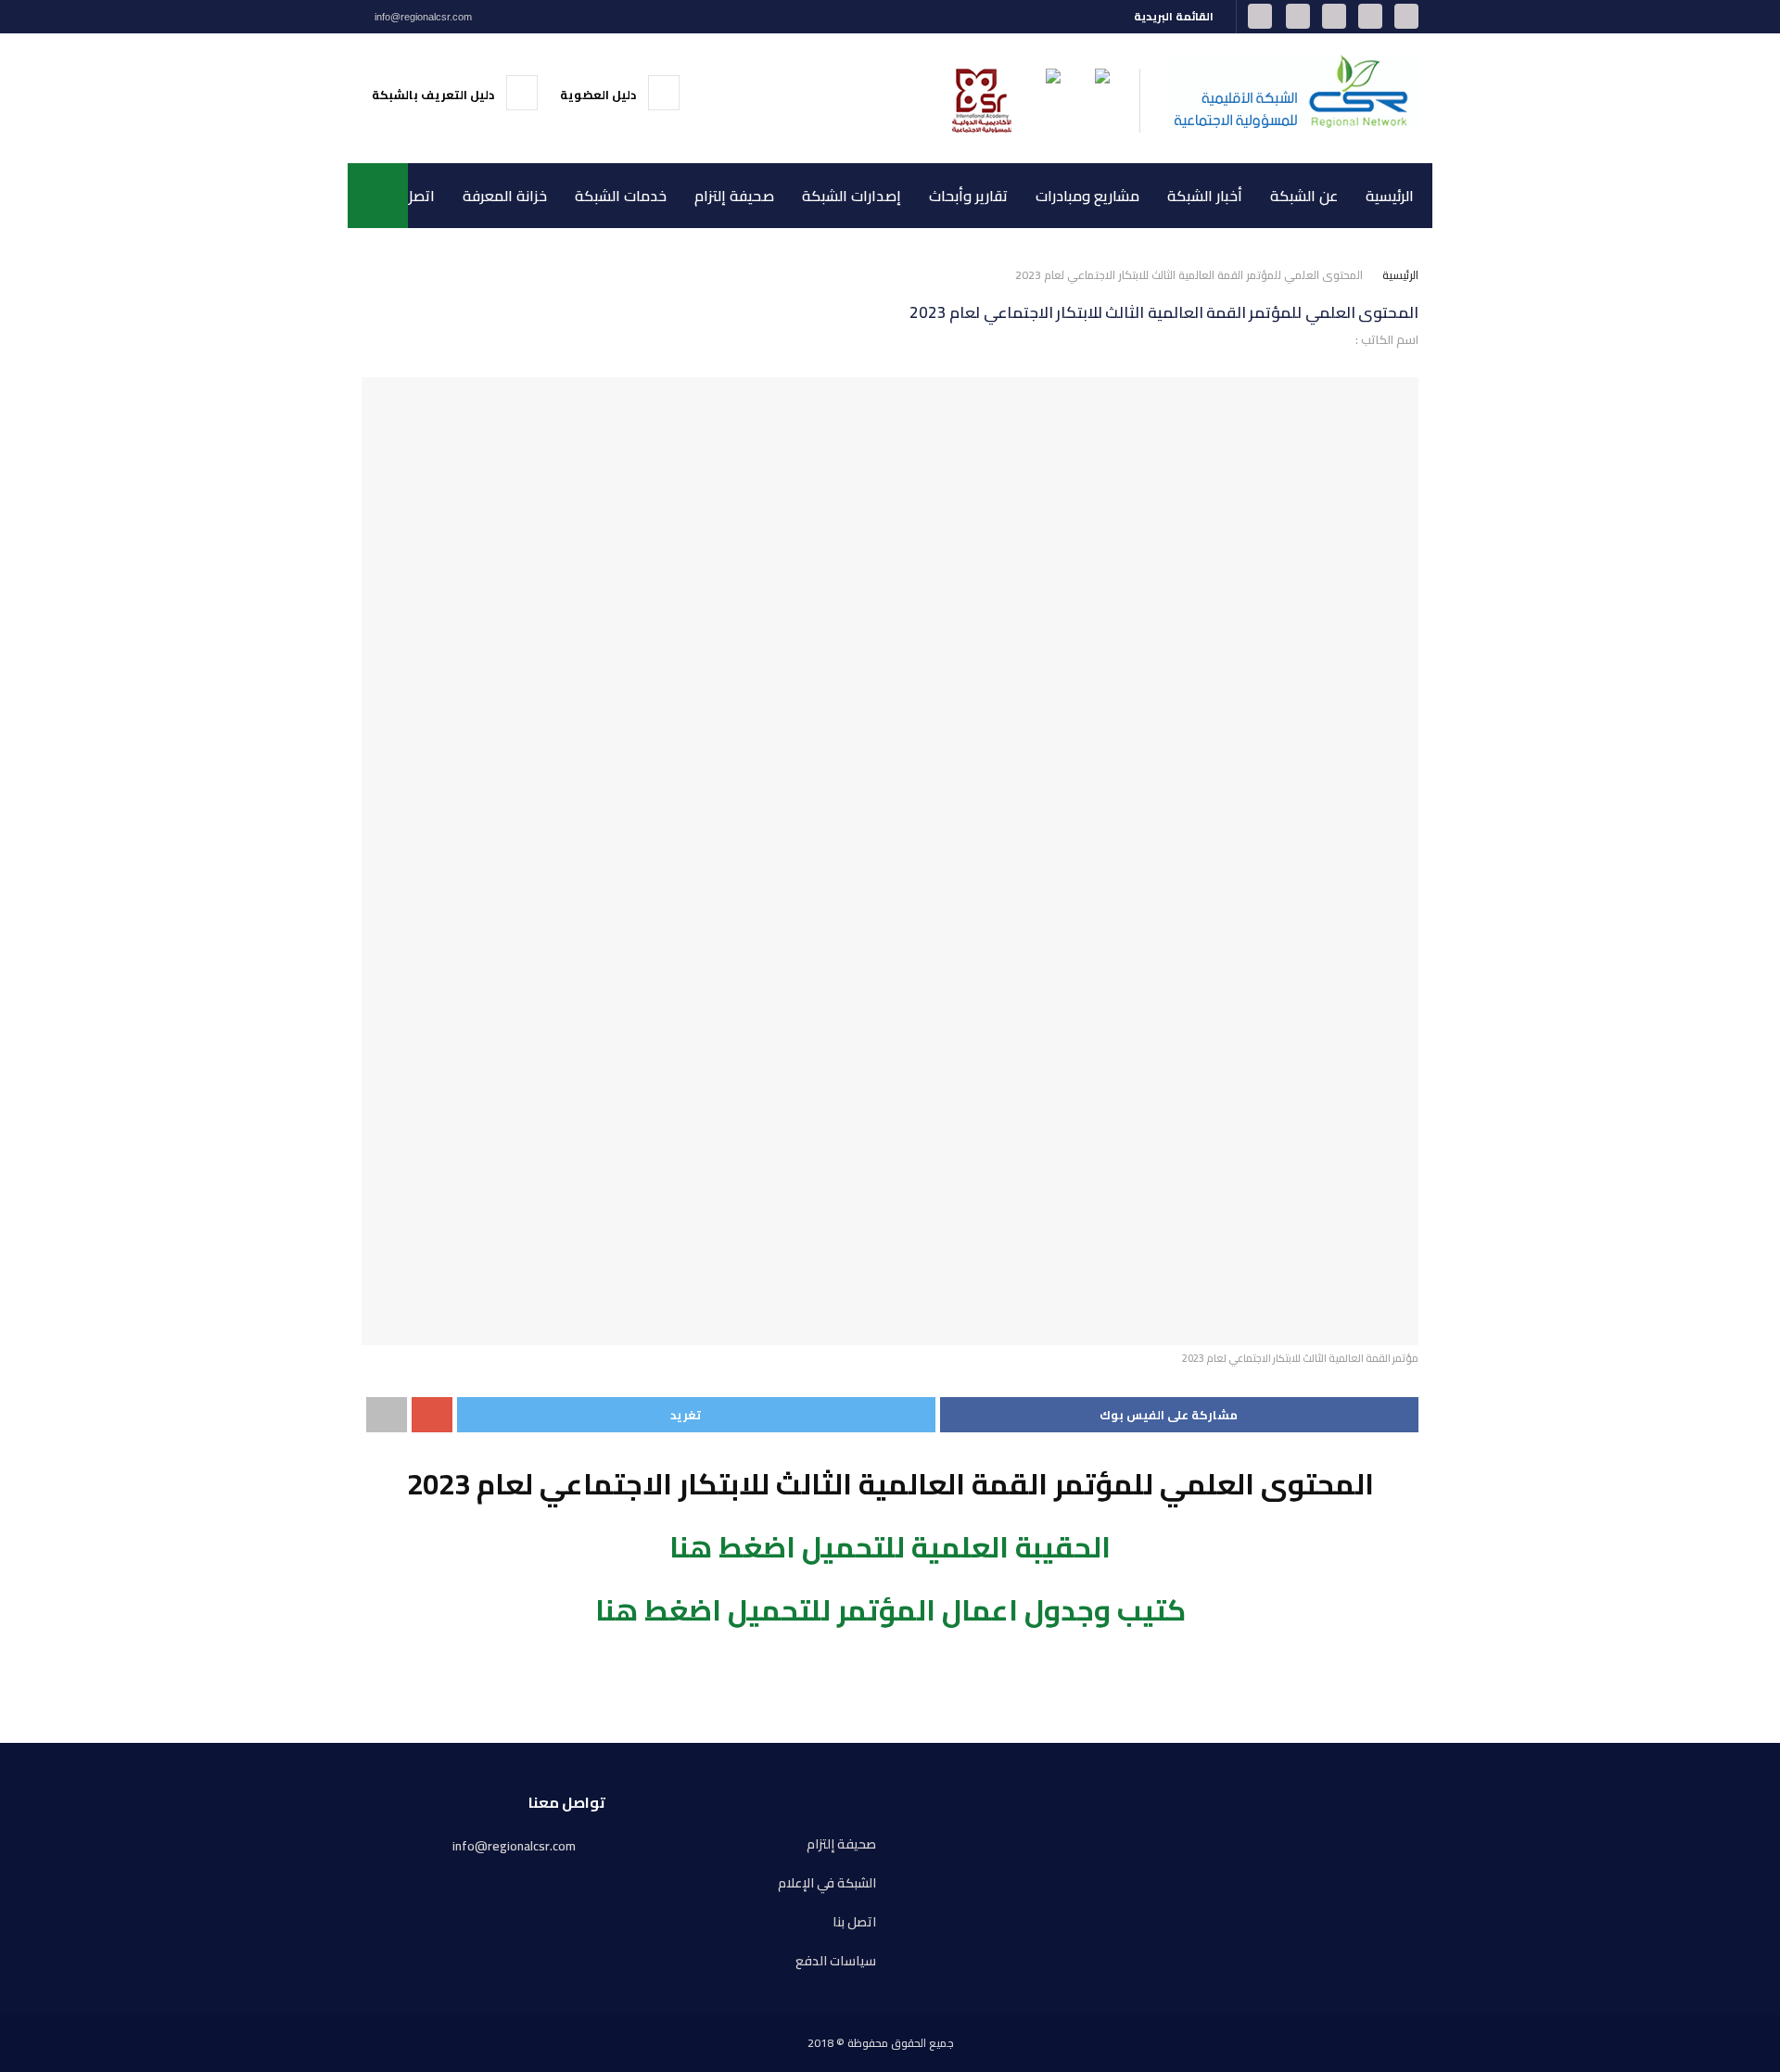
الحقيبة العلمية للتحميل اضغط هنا (890, 1547)
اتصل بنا (410, 196)
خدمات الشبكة (621, 196)
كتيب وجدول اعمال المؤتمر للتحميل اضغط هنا (890, 1610)
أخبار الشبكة (1205, 196)
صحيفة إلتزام (734, 196)
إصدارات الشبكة (852, 196)
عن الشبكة (1304, 196)
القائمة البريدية (1175, 16)
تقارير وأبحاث (968, 196)
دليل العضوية (599, 95)
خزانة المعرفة (505, 196)
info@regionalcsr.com (422, 17)
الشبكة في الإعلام (827, 1883)
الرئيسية (1390, 196)
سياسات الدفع (836, 1961)
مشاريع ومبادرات (1087, 196)
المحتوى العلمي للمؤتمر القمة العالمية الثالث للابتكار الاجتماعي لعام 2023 (1189, 275)
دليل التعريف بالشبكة (434, 95)
